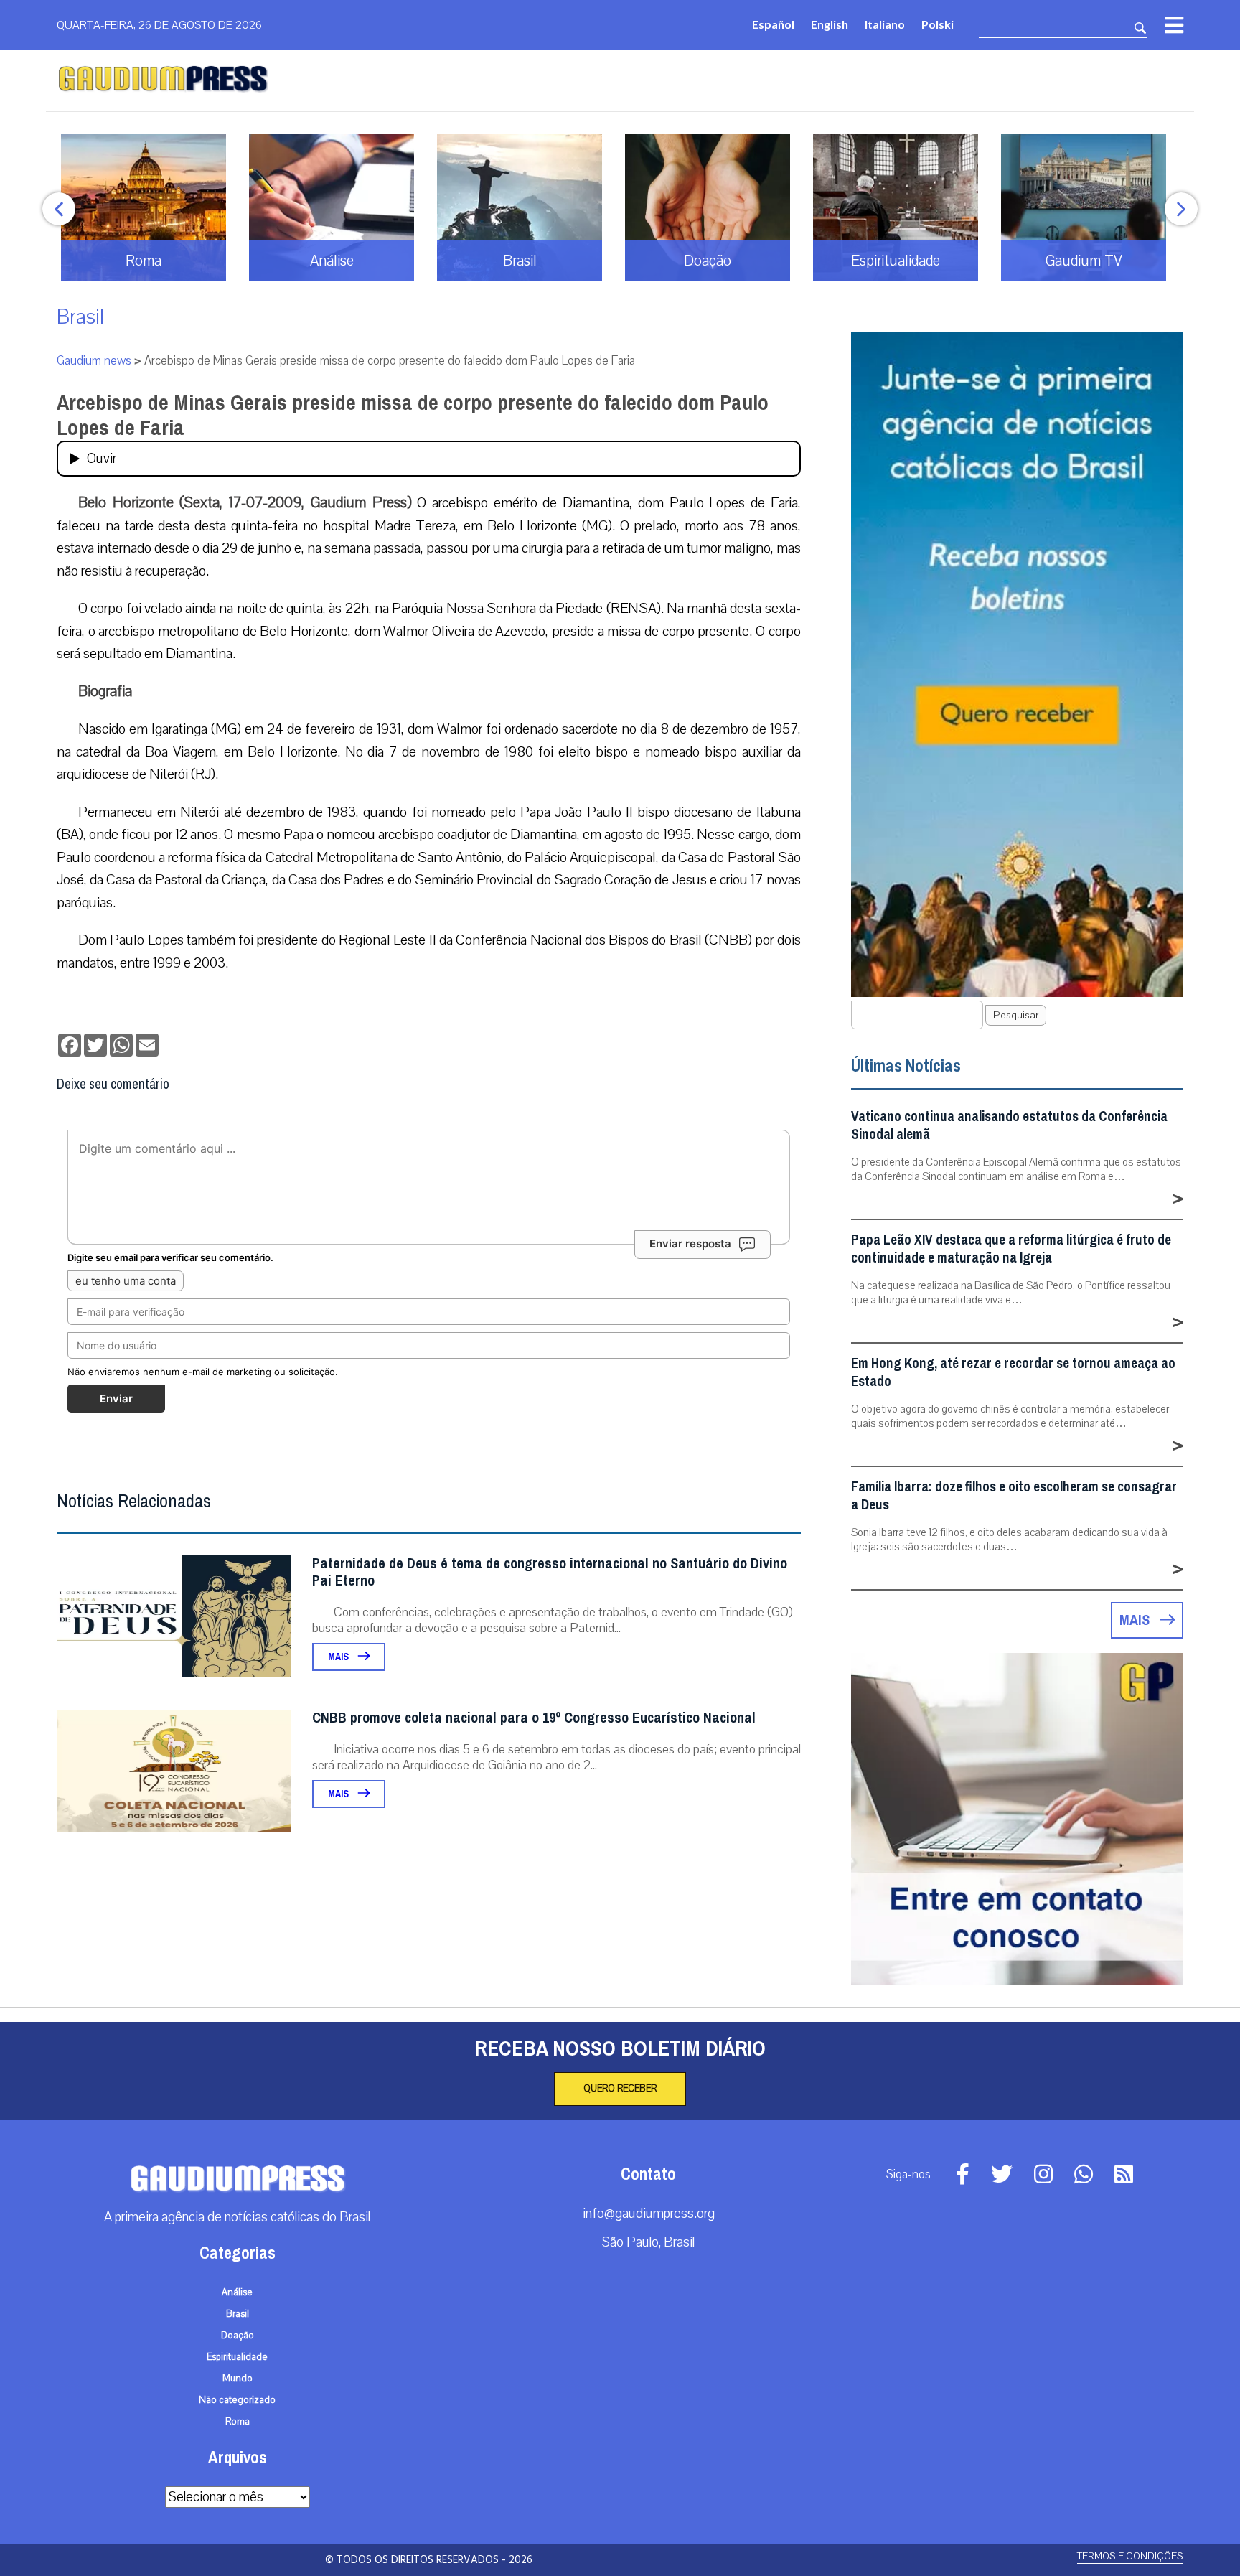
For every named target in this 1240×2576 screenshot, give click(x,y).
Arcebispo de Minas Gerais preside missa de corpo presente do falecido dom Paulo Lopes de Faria (413, 415)
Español (773, 24)
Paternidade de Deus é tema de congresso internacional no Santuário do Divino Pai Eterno (550, 1572)
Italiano (885, 24)
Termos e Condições (1130, 2556)
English (830, 24)
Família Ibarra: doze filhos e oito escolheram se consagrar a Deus (1014, 1496)
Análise (237, 2292)
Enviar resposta (690, 1243)
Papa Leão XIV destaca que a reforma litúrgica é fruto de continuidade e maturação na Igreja (1011, 1249)
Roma (238, 2422)
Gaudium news (94, 361)
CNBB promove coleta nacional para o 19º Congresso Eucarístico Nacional (534, 1718)
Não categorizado (237, 2400)
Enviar (116, 1399)
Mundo (238, 2379)
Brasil (80, 317)
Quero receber (620, 2089)
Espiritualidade (237, 2357)
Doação (238, 2336)
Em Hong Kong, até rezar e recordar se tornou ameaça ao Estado (1013, 1372)
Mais (339, 1657)
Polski (938, 24)
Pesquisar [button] (1016, 1015)
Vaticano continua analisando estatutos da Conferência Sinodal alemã (1009, 1125)
